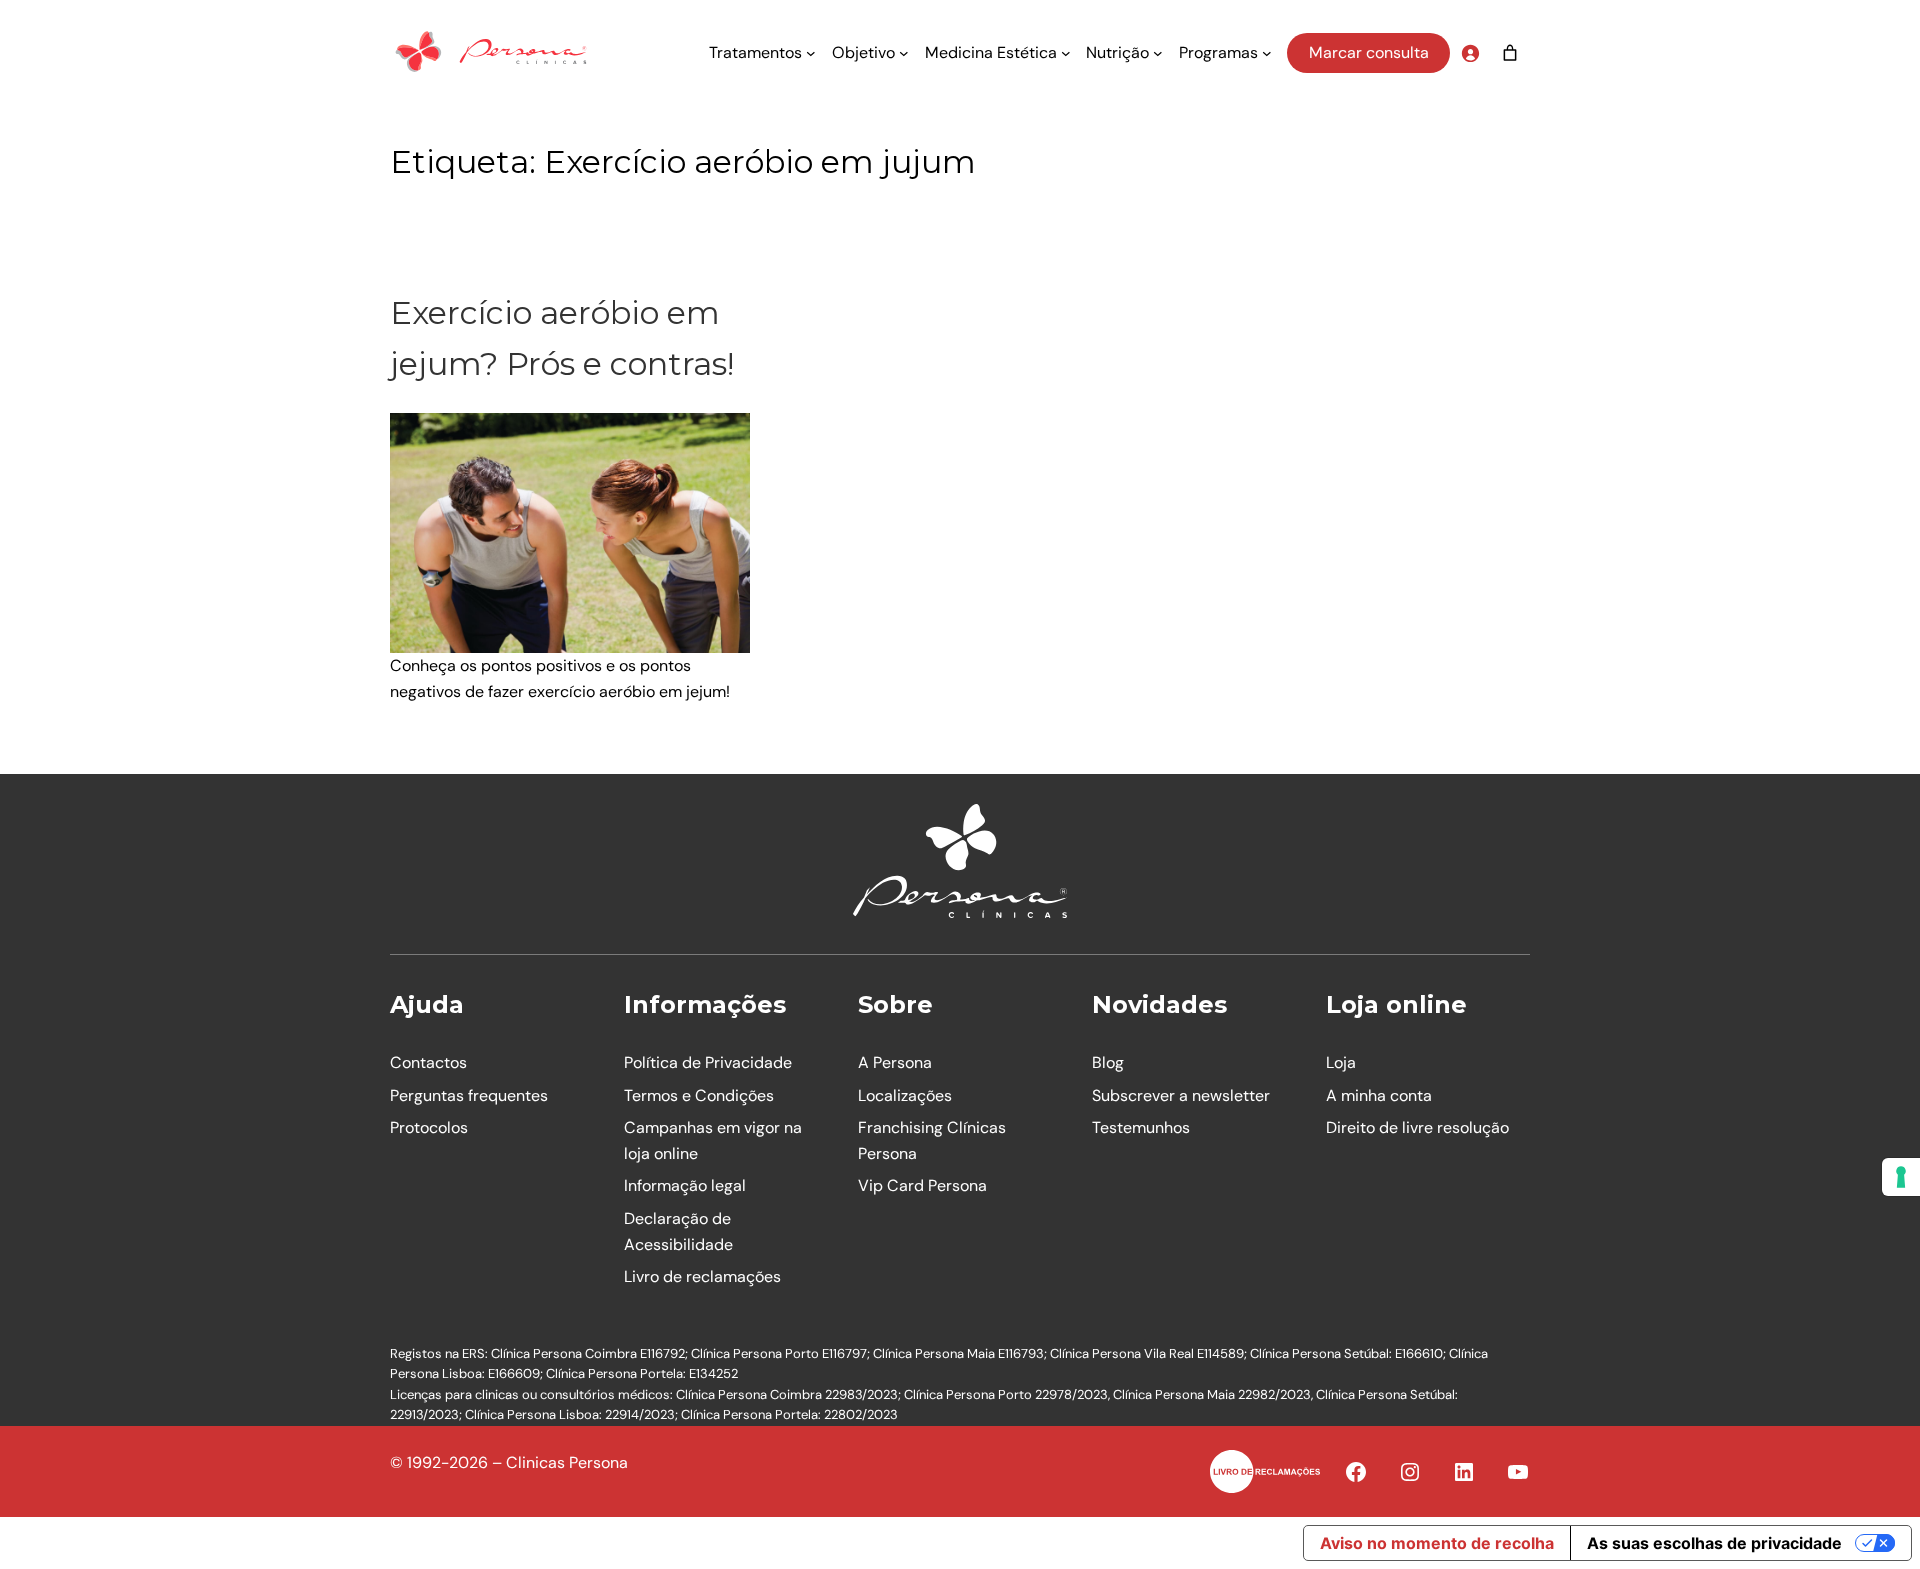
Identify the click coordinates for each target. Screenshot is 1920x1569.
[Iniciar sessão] (1470, 53)
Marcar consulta (1369, 52)
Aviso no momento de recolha (1437, 1543)
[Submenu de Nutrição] (1158, 53)
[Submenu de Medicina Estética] (1066, 53)
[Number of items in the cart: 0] (1510, 53)
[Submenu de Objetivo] (904, 53)
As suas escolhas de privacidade (1714, 1543)
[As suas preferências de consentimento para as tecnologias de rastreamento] (1901, 1177)
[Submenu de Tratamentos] (811, 53)
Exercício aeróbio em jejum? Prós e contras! (562, 338)
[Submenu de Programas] (1267, 53)
